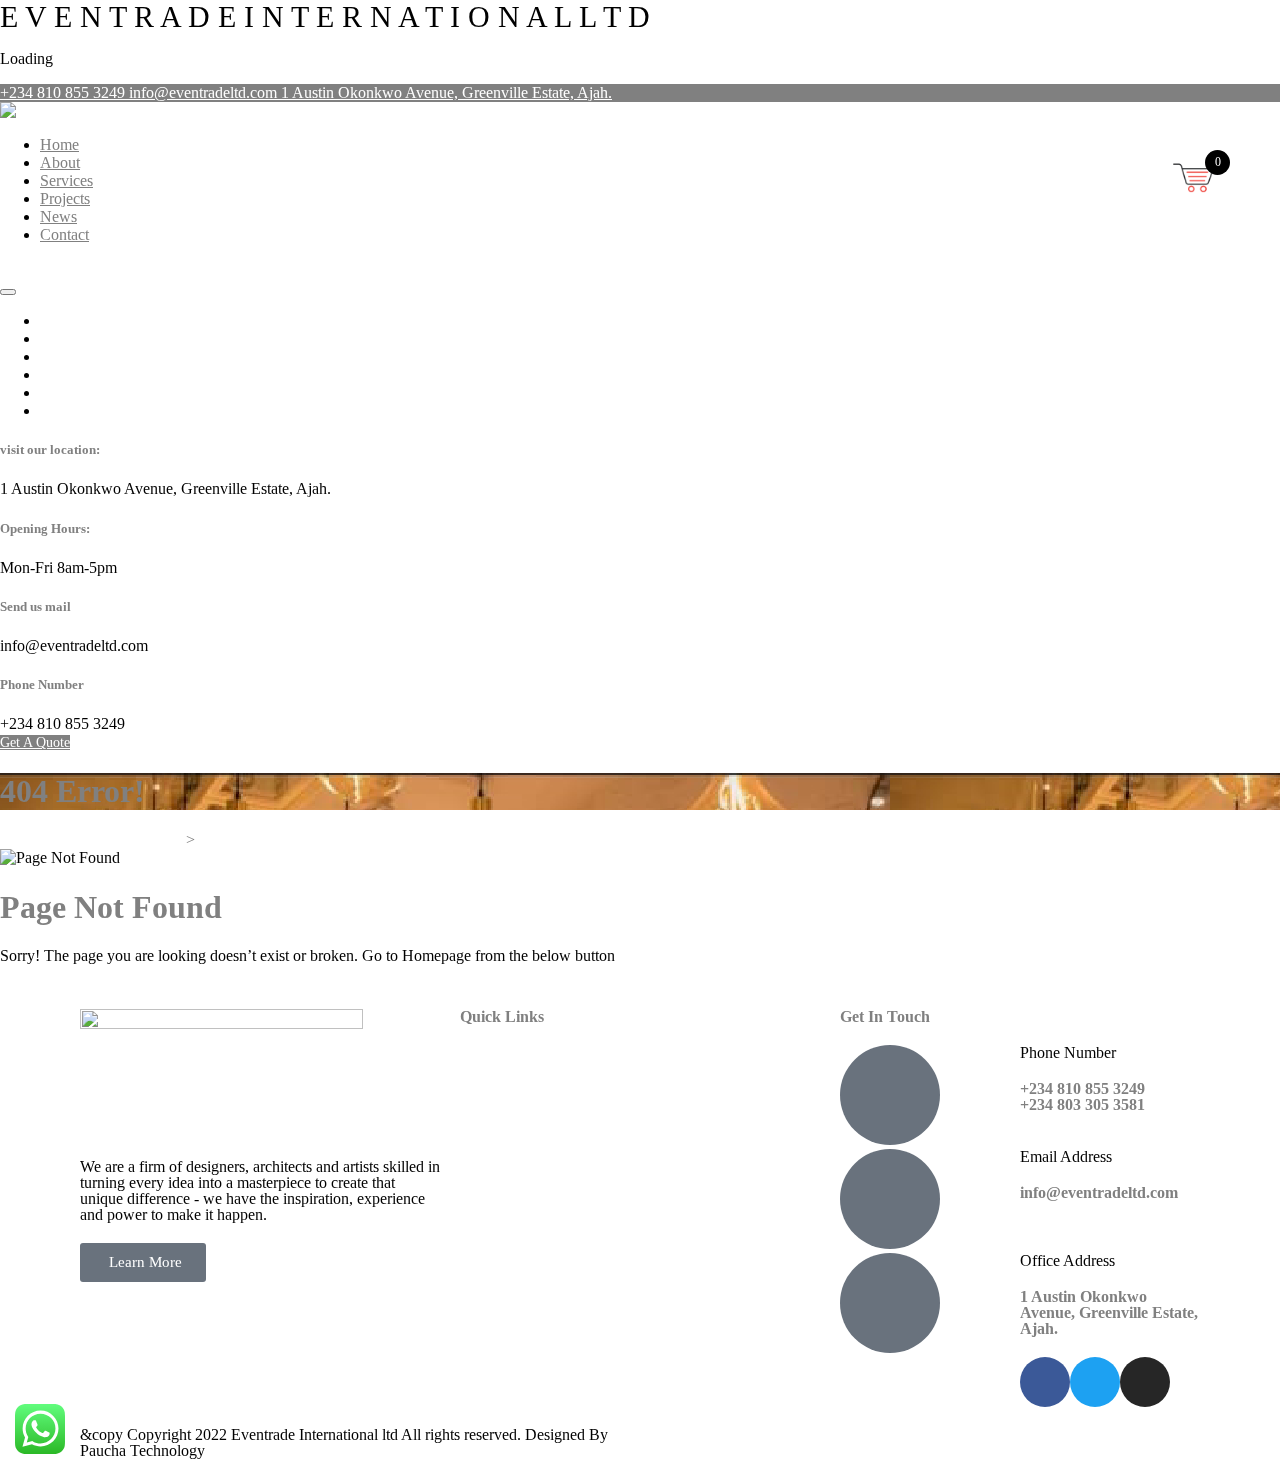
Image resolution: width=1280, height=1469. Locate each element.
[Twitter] (1095, 1382)
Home (59, 144)
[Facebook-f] (1045, 1382)
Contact (64, 234)
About (60, 162)
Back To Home (48, 989)
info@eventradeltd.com (205, 92)
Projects (65, 198)
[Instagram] (1145, 1382)
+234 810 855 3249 (64, 92)
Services (66, 180)
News (58, 216)
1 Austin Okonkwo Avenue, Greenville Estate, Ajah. (446, 92)
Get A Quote (35, 269)
